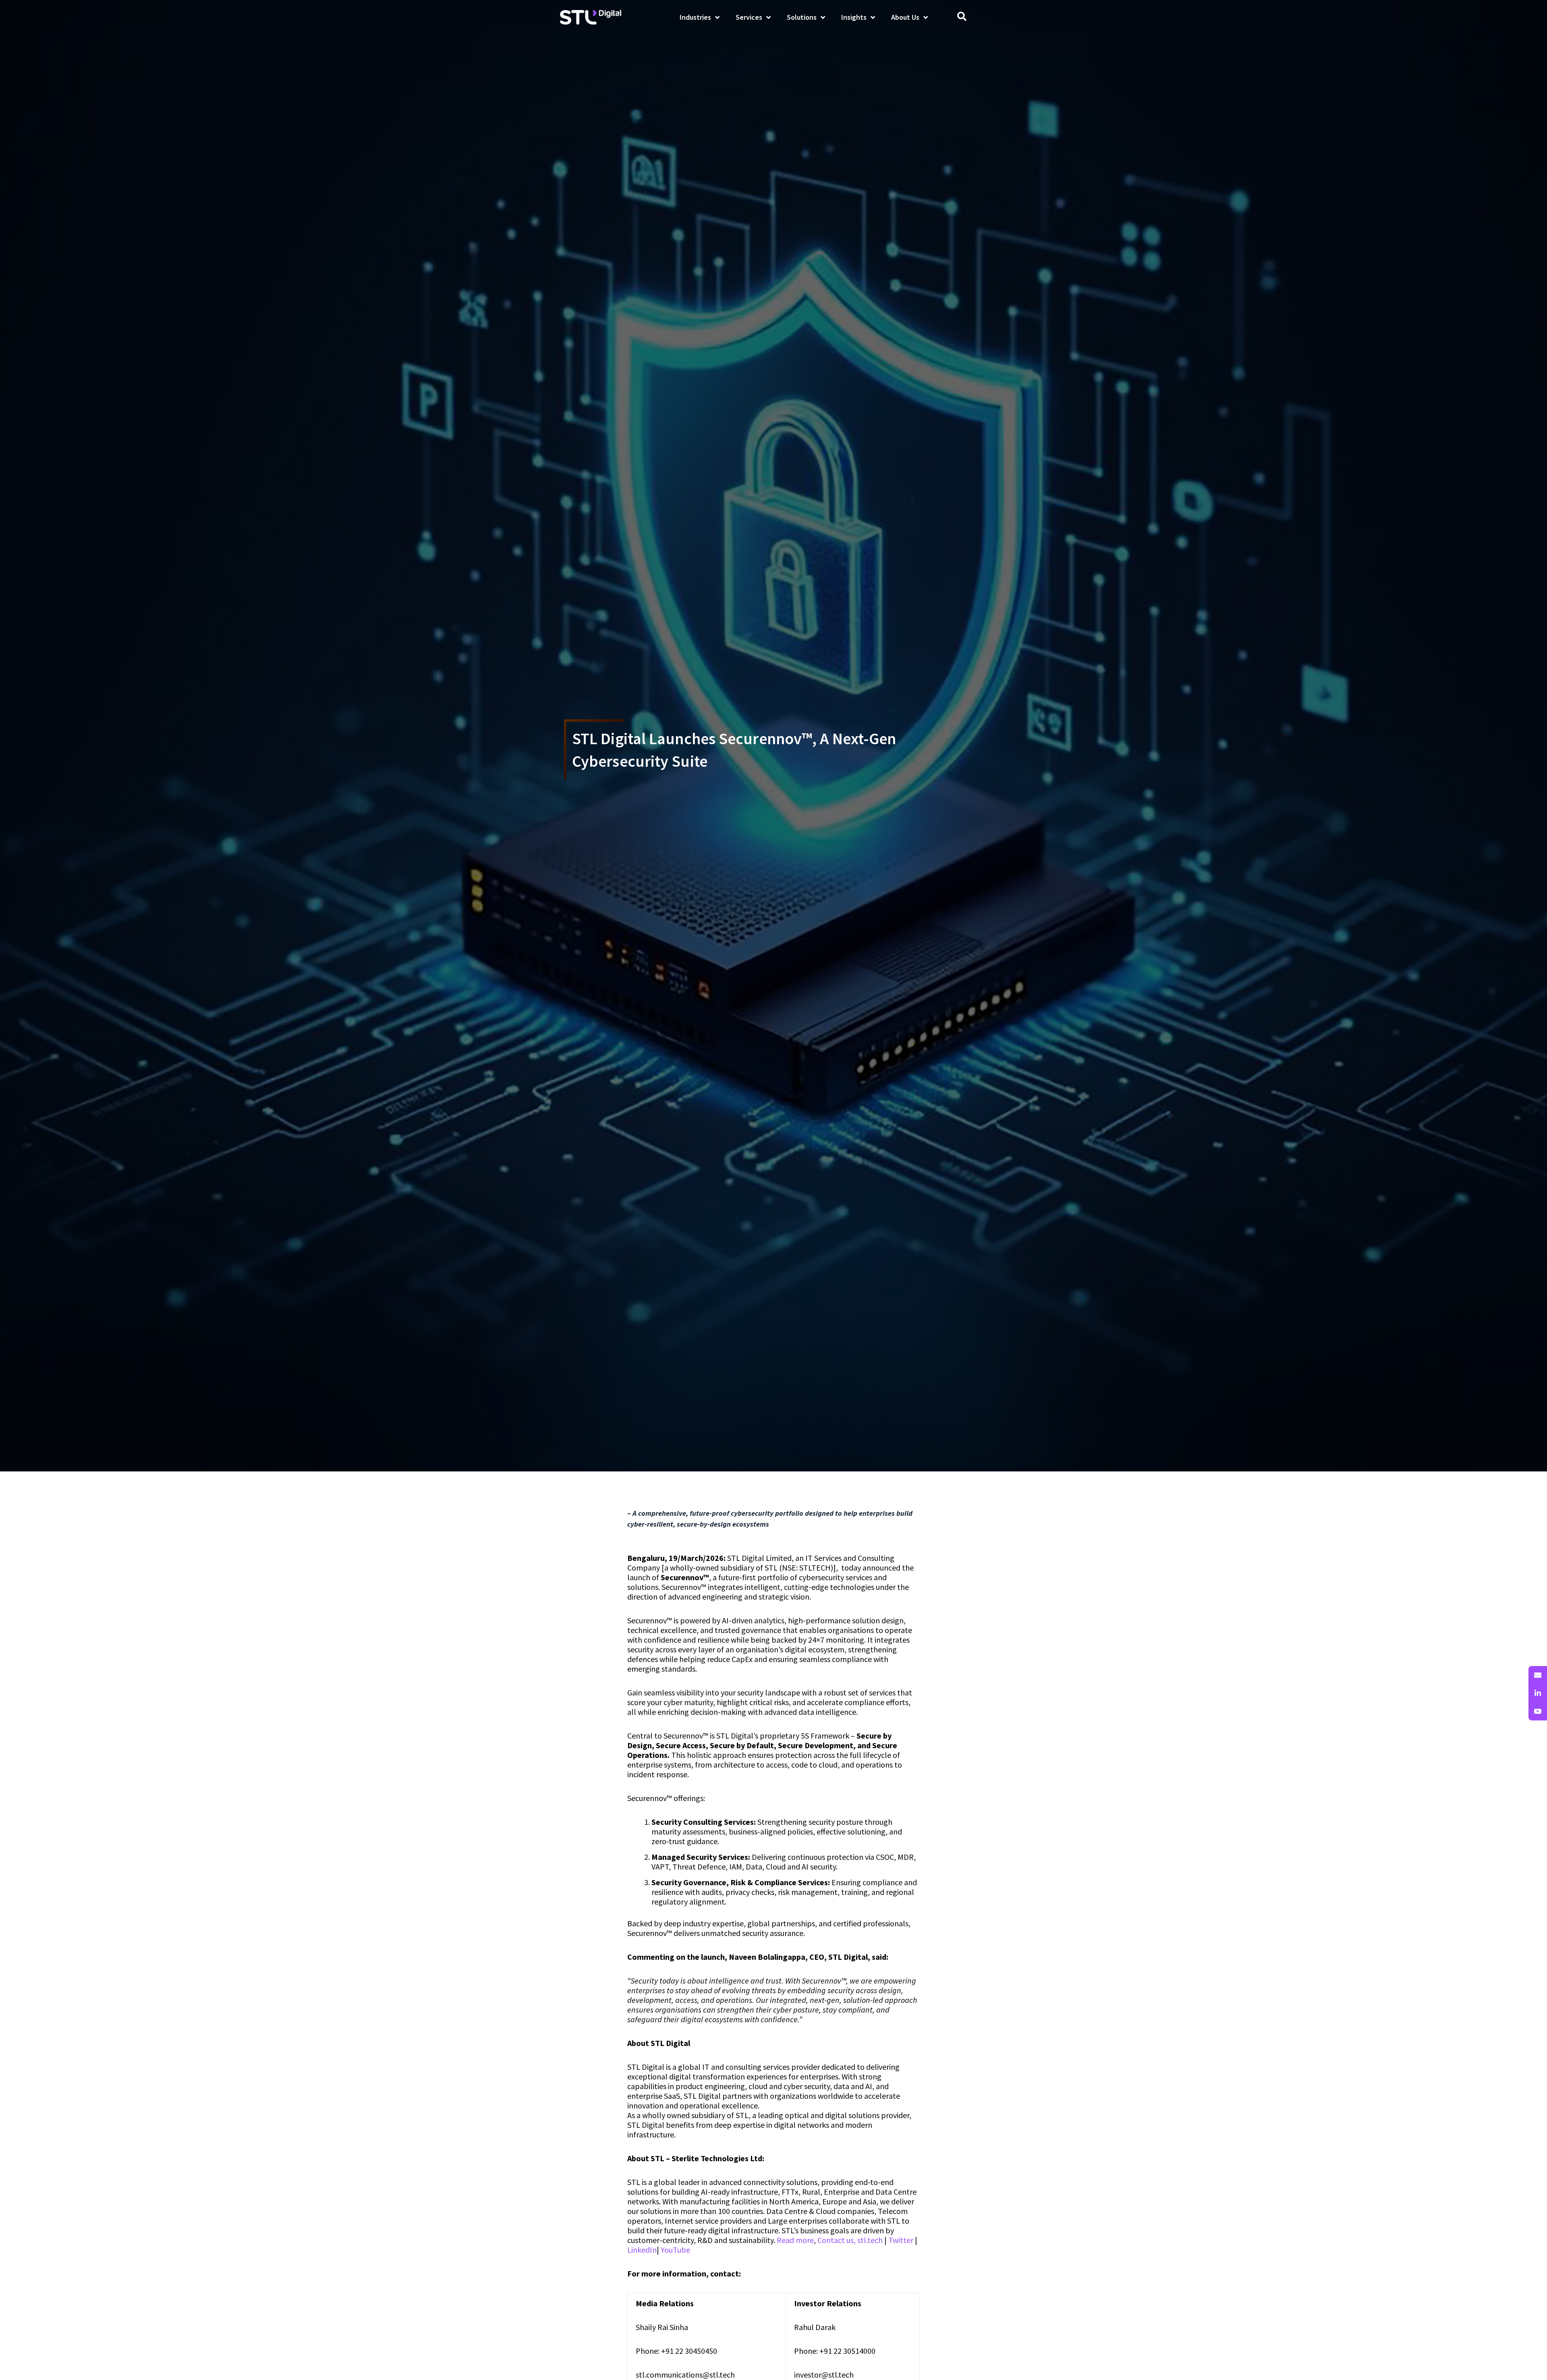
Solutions (802, 17)
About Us (905, 17)
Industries (695, 17)
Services (749, 17)
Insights (854, 17)
